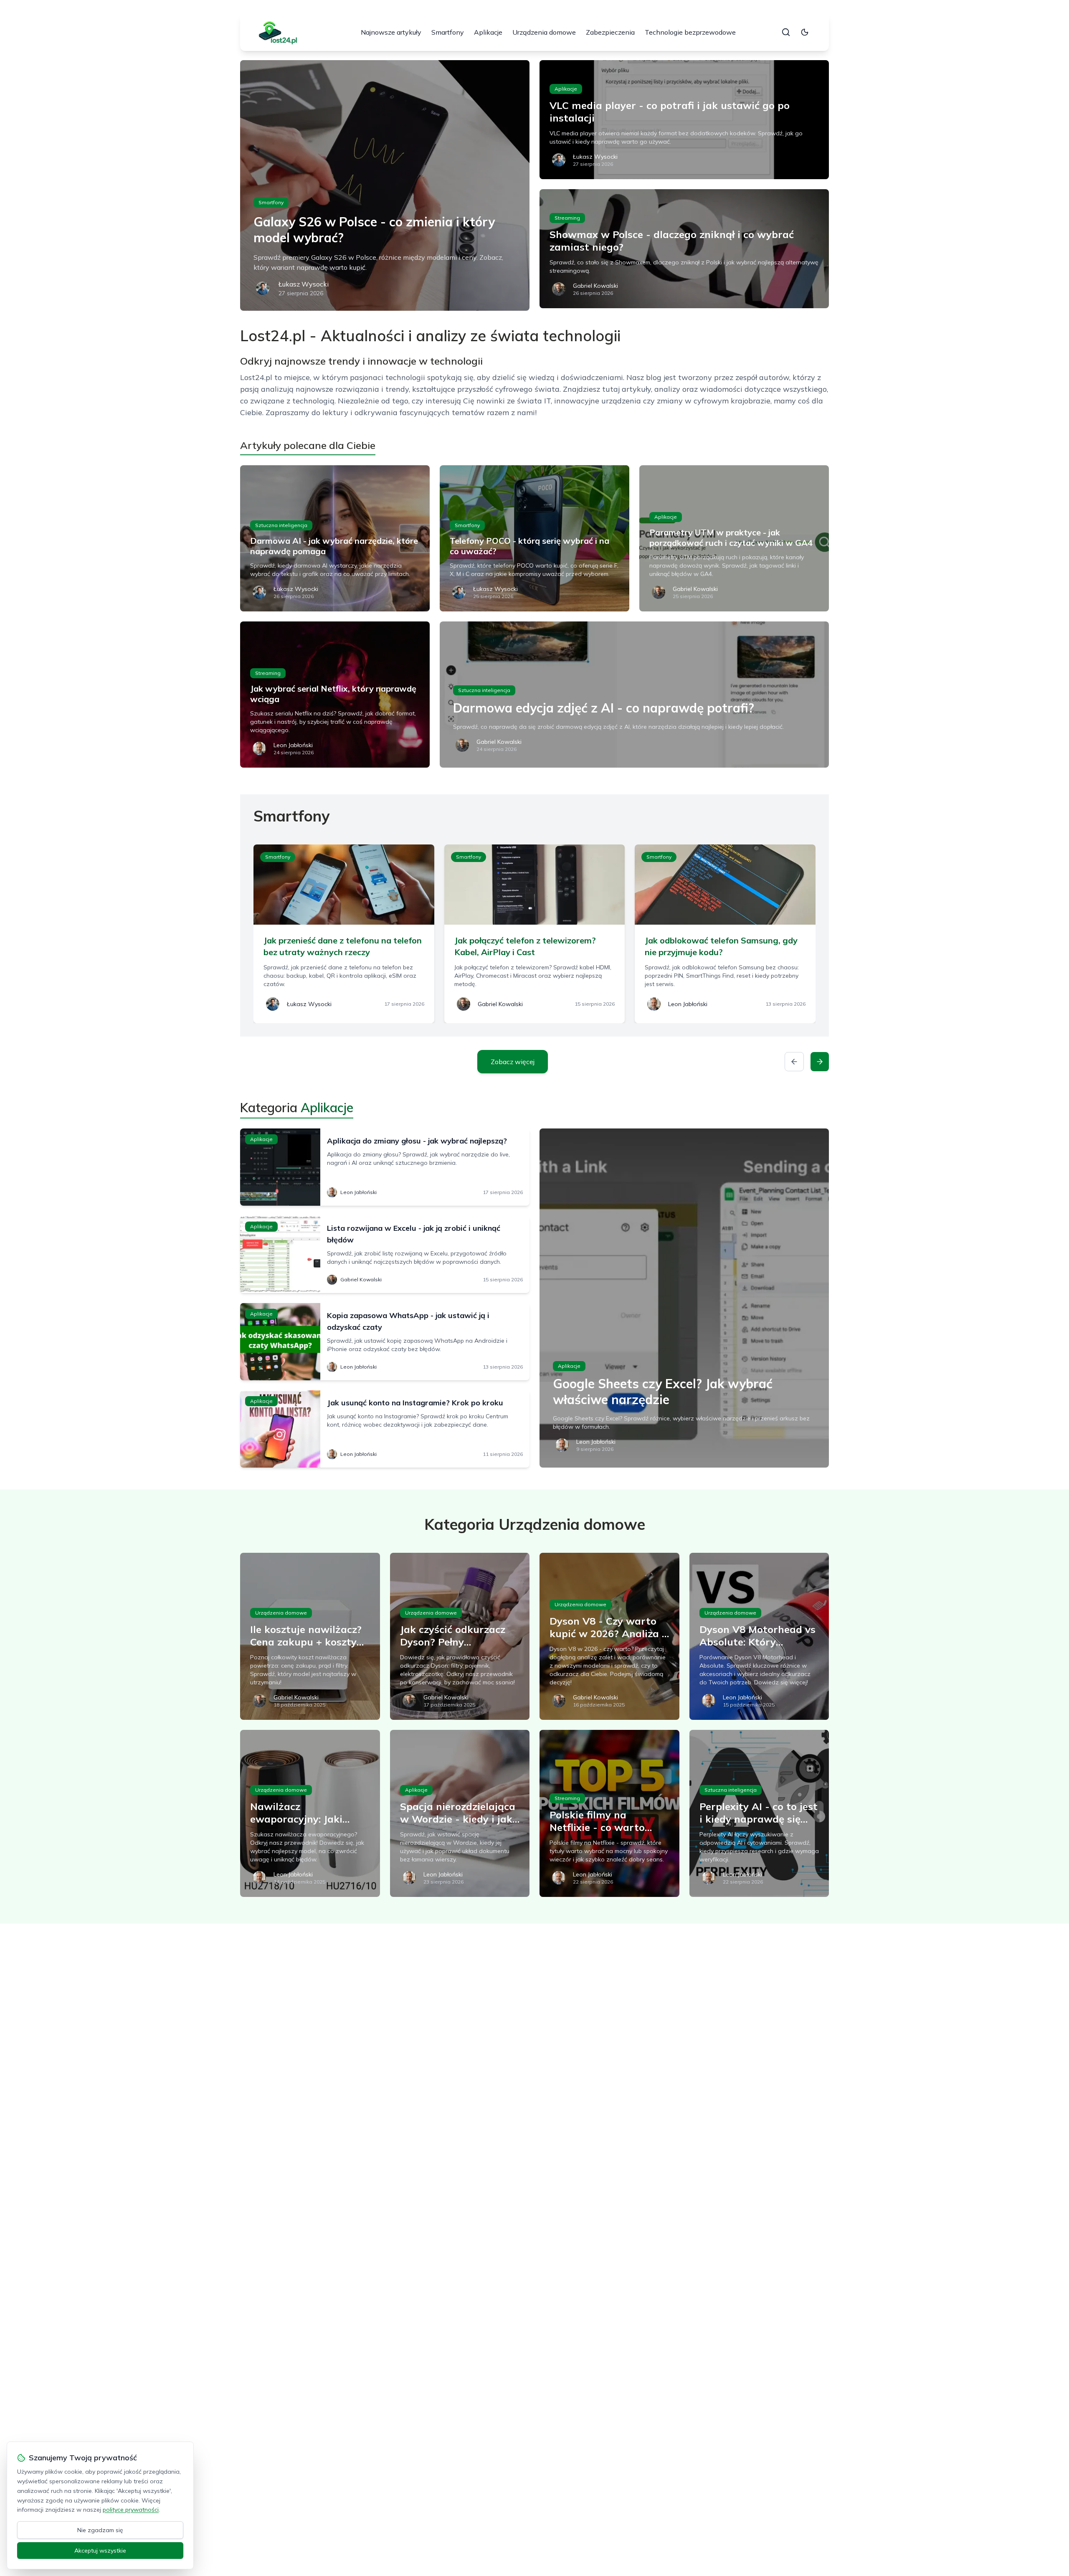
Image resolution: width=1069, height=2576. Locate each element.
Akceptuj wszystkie (100, 2551)
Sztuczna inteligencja (281, 525)
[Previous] (794, 1062)
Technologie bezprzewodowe (690, 32)
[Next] (820, 1062)
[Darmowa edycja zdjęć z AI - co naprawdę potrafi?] (634, 695)
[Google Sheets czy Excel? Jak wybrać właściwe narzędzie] (684, 1298)
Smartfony (448, 32)
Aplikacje (488, 32)
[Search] (786, 32)
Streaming (567, 218)
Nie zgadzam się (100, 2530)
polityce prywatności (131, 2510)
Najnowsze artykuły (391, 32)
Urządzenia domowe (544, 32)
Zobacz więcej (513, 1062)
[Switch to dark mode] (805, 32)
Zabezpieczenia (610, 32)
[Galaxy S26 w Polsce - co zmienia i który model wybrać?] (385, 185)
